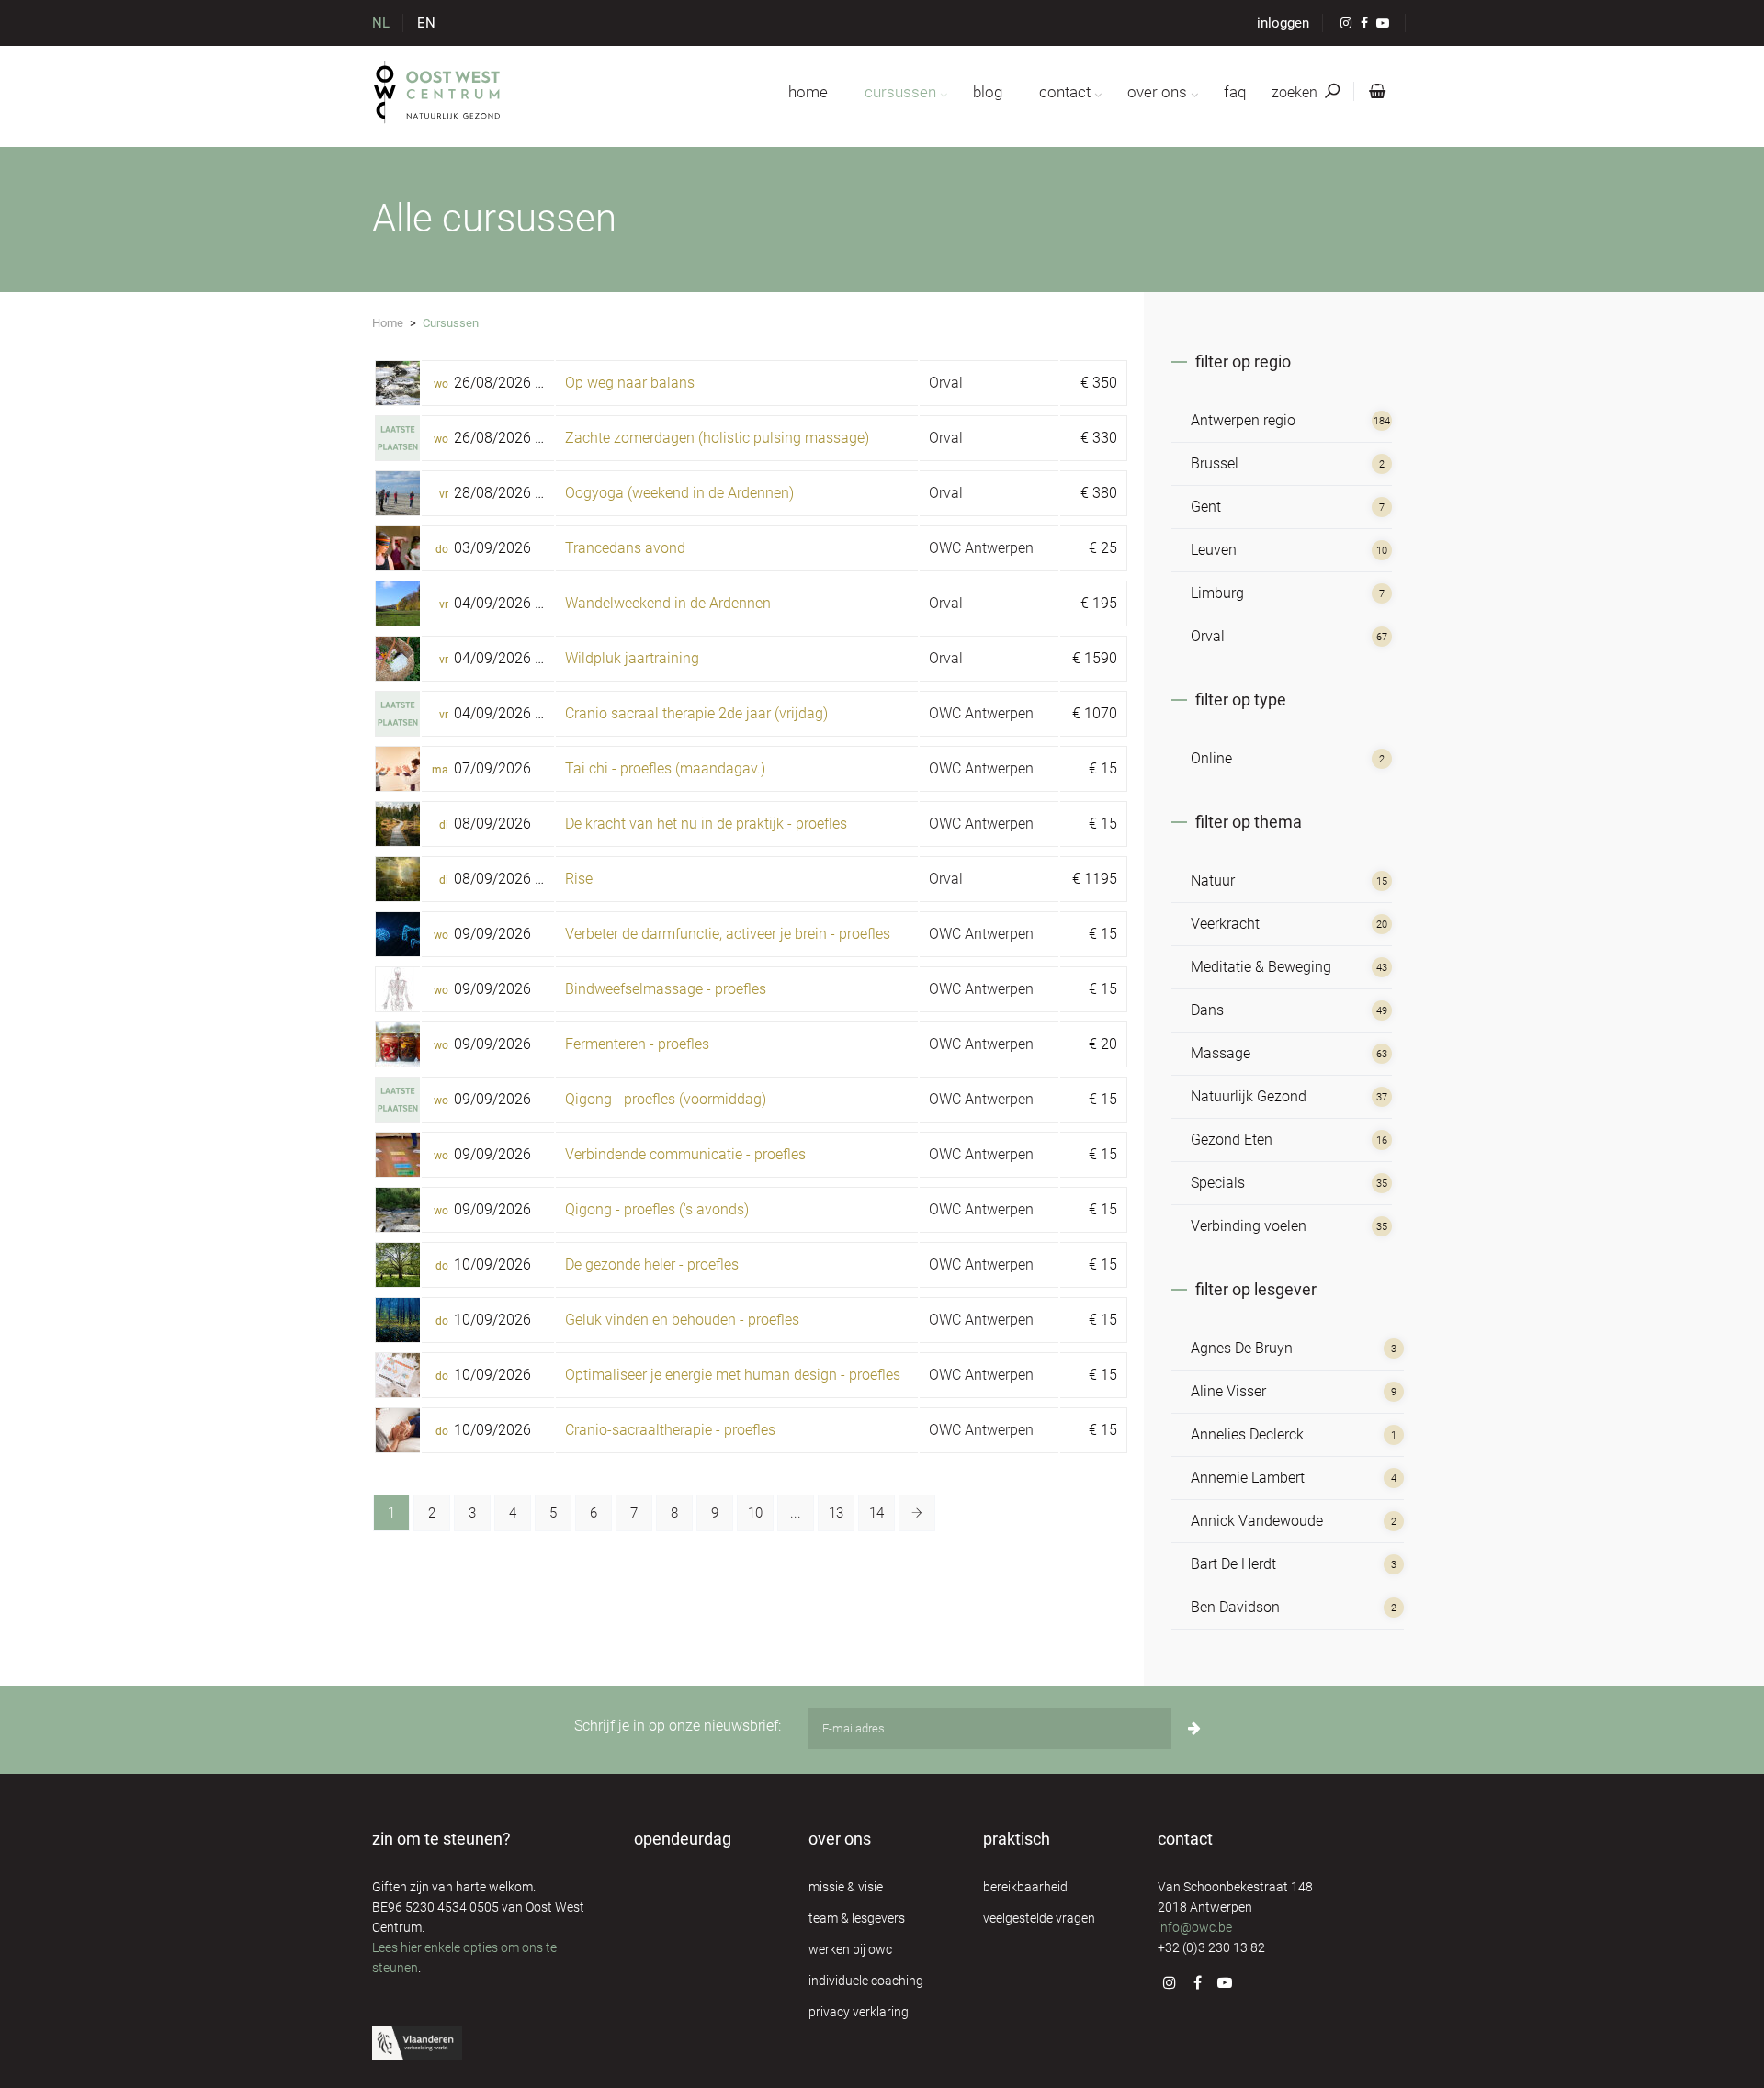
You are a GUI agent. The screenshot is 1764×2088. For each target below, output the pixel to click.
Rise (579, 879)
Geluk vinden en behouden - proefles (682, 1320)
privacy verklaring (859, 2012)
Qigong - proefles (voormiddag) (666, 1099)
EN (426, 23)
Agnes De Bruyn (1242, 1348)
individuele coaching (866, 1981)
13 (836, 1513)
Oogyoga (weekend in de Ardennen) (679, 493)
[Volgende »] (917, 1513)
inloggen (1283, 23)
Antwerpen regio (1243, 420)
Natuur (1213, 880)
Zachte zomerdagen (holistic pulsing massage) (717, 438)
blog (988, 92)
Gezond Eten (1232, 1140)
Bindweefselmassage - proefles (666, 989)
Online (1211, 758)
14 (876, 1513)
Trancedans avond (625, 548)
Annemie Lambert (1248, 1478)
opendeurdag (683, 1839)
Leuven (1214, 550)
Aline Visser (1228, 1391)
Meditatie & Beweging (1261, 967)
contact (1065, 92)
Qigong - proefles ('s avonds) (657, 1209)
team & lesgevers (857, 1918)
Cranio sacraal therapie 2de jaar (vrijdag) (696, 713)
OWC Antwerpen (981, 548)
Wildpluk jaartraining (632, 658)
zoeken (1296, 92)
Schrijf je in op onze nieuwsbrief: (678, 1726)
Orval (946, 383)
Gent (1206, 507)
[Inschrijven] (1194, 1728)
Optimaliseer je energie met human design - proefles (733, 1375)
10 (755, 1513)
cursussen (900, 92)
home (808, 92)
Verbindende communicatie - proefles (685, 1154)
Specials (1218, 1183)
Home (388, 323)
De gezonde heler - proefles (652, 1264)
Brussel (1215, 463)
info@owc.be (1195, 1927)
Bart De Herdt (1233, 1564)
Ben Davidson (1235, 1607)
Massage (1221, 1053)
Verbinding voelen (1249, 1226)
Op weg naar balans (630, 383)
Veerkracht (1225, 924)
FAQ (1235, 92)
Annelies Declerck (1247, 1434)
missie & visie (846, 1887)
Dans (1207, 1010)
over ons (1157, 92)
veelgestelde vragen (1039, 1918)
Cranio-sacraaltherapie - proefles (670, 1430)
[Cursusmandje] (1374, 92)
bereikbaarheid (1025, 1887)
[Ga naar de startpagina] (438, 92)
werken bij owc (850, 1949)
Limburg (1217, 593)
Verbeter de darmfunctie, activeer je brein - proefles (728, 934)
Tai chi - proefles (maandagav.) (665, 768)
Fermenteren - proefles (637, 1044)
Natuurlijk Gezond (1249, 1096)
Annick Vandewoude (1257, 1521)
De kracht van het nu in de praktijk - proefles (706, 824)
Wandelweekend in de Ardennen (668, 603)
